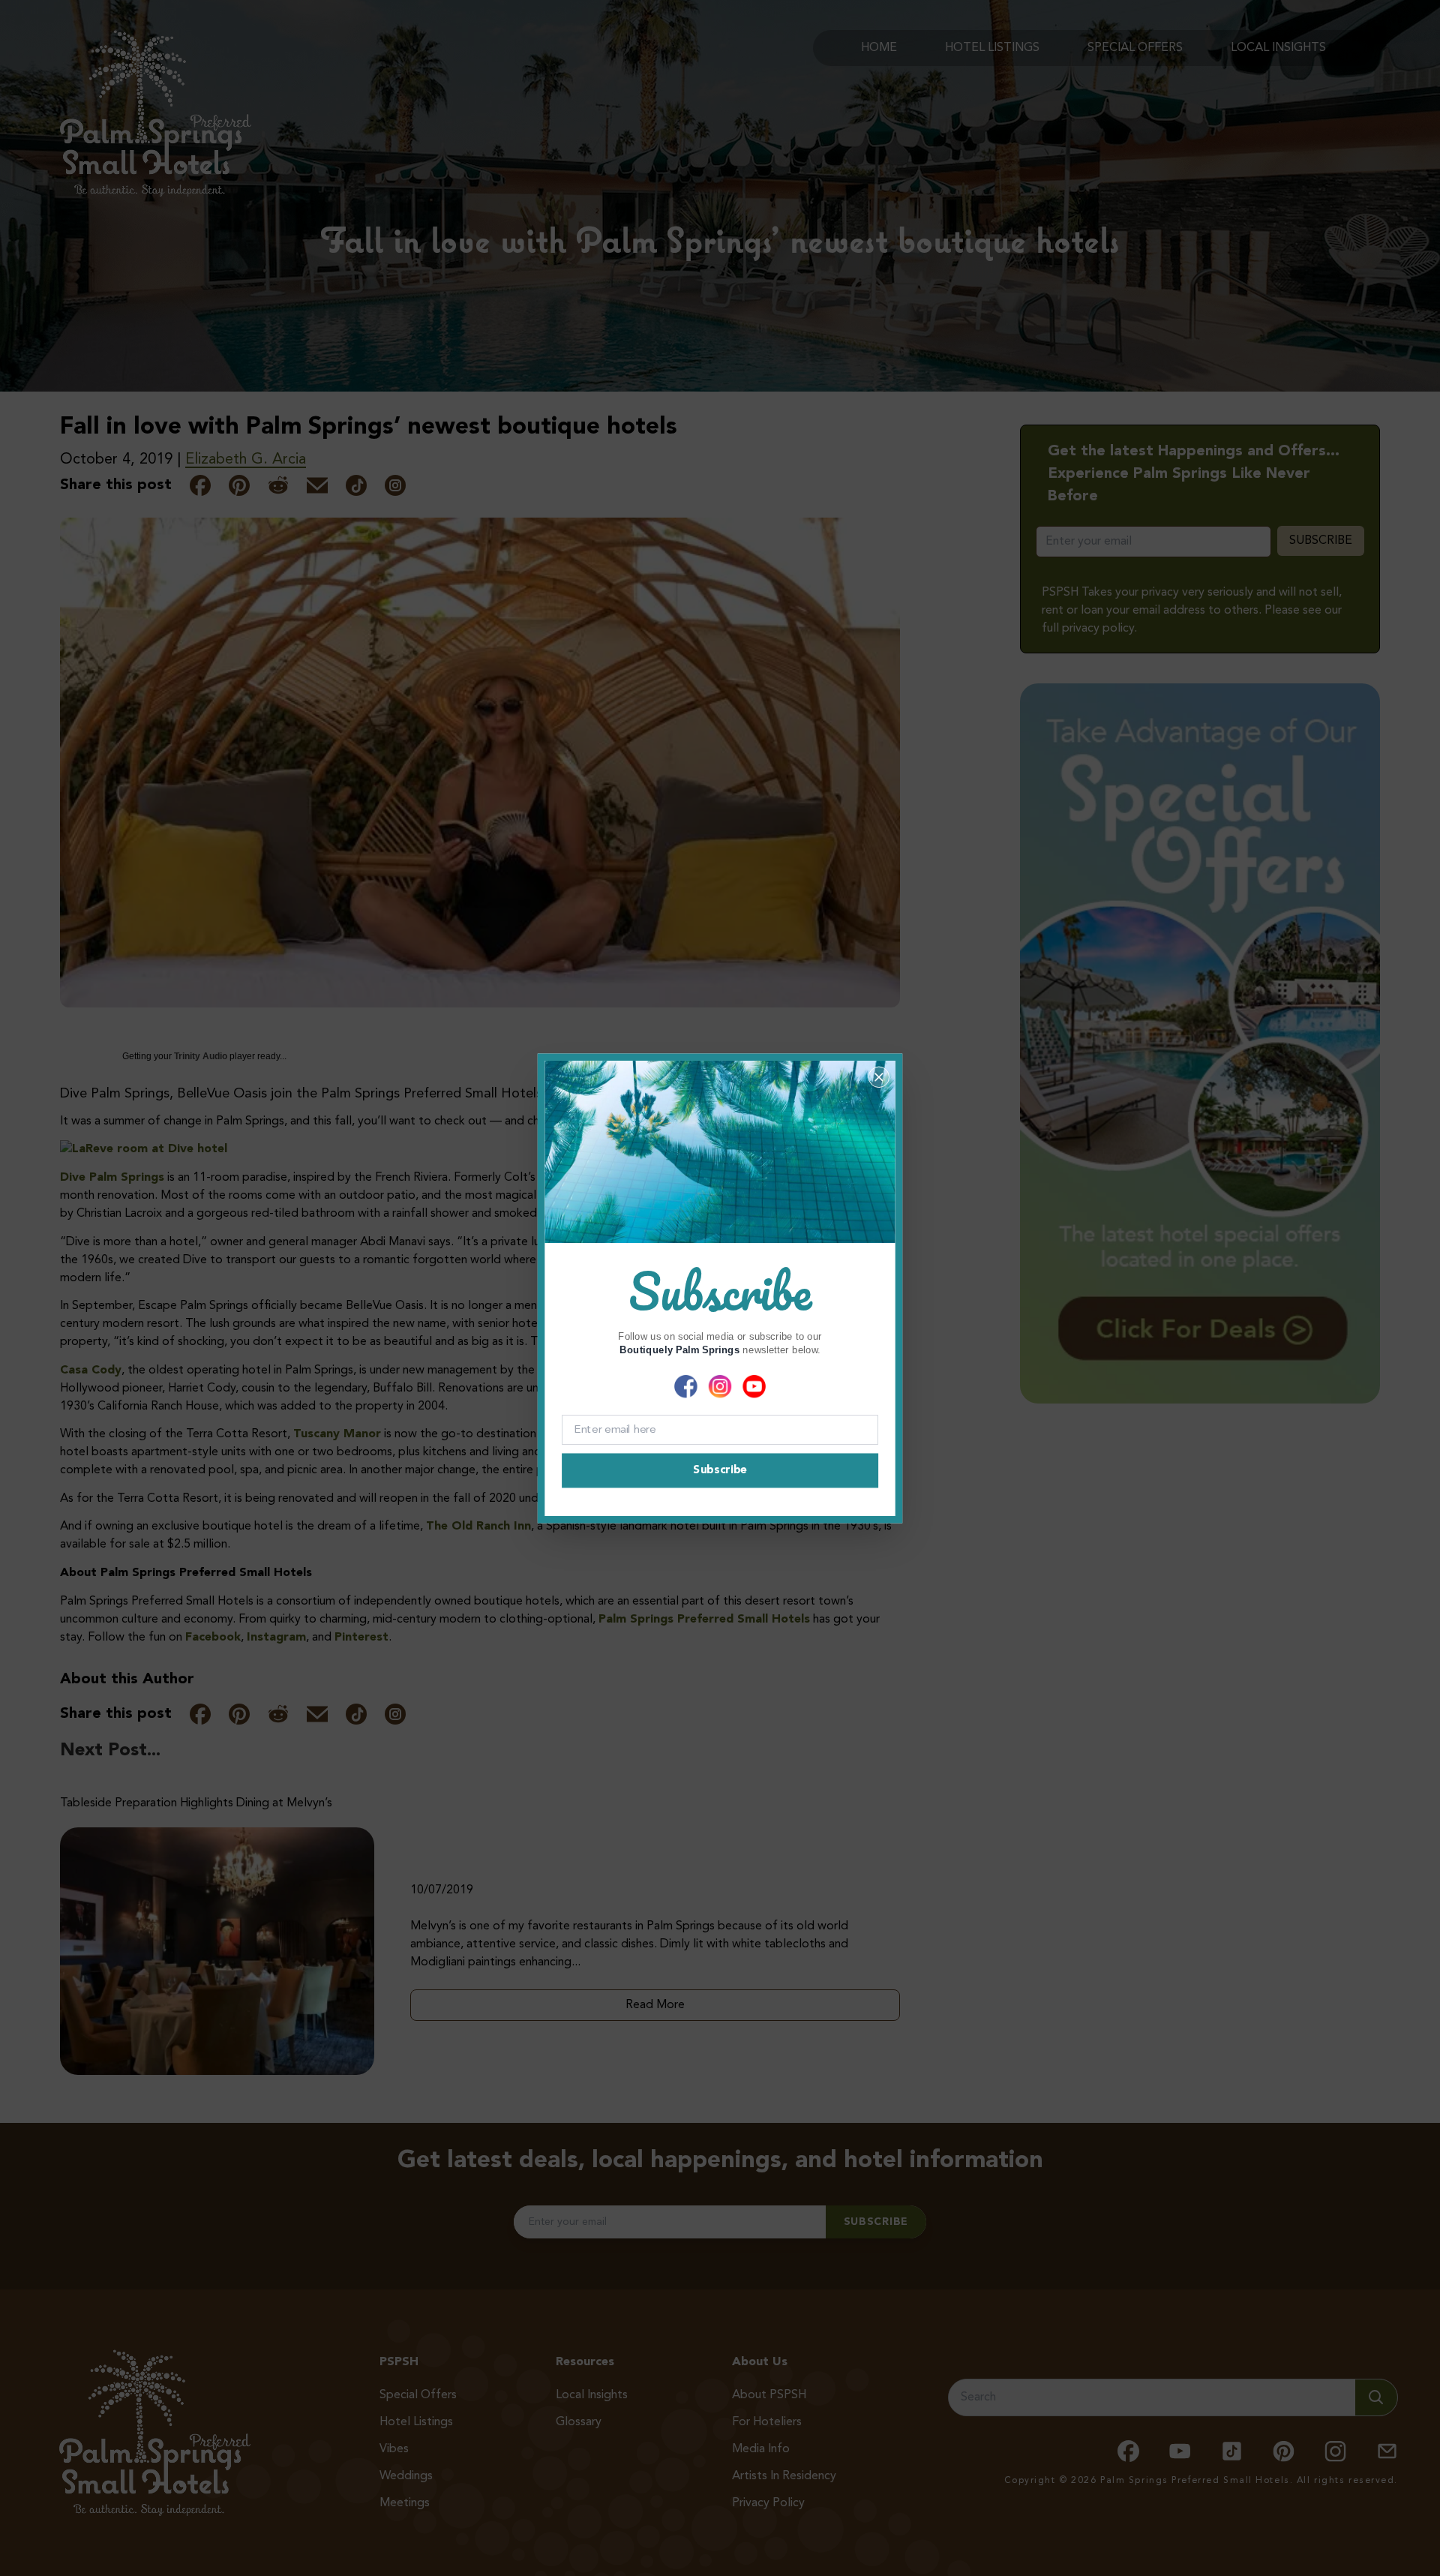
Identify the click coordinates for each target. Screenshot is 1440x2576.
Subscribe (720, 1470)
